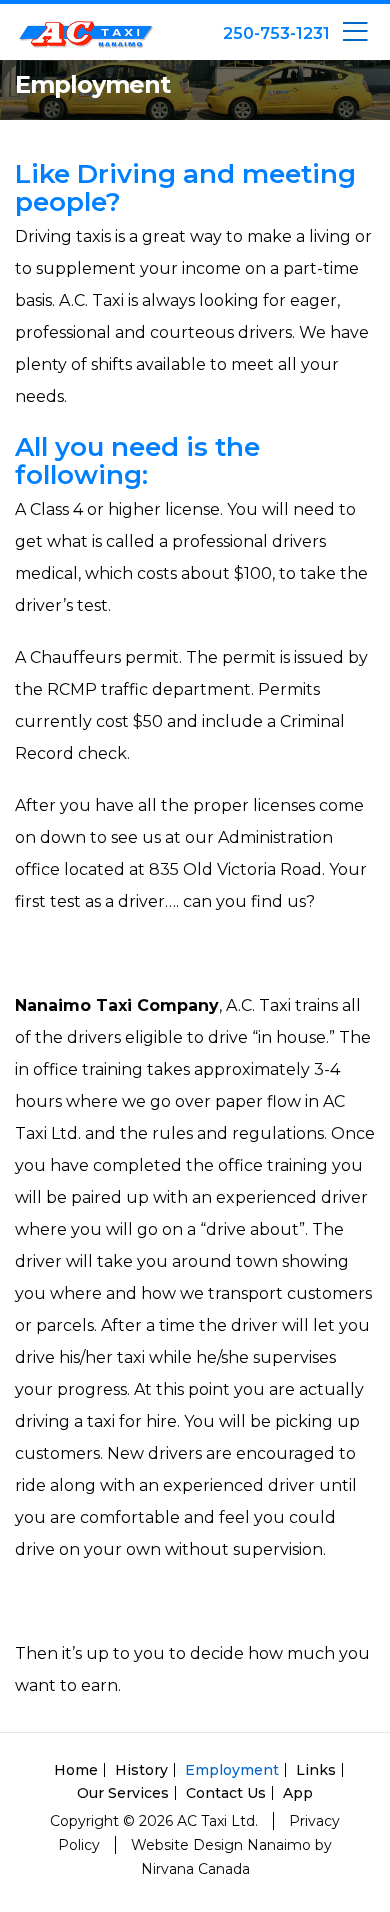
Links (316, 1770)
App (298, 1793)
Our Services (123, 1793)
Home (76, 1770)
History (141, 1770)
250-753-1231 (276, 33)
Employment (232, 1770)
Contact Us (226, 1793)
